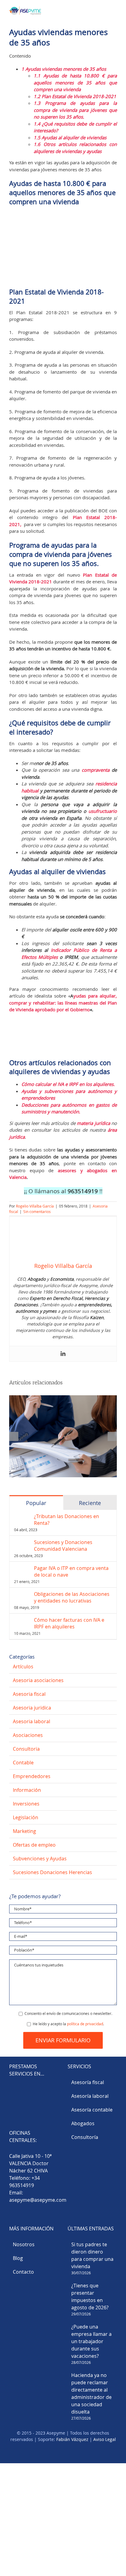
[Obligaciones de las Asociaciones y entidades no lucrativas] (22, 1594)
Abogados (83, 2123)
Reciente (90, 1503)
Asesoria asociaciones (38, 1680)
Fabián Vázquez (72, 2440)
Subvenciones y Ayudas (40, 1859)
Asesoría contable (92, 2110)
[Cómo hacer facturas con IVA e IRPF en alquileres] (22, 1620)
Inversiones (26, 1804)
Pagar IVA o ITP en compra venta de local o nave (71, 1571)
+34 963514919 (24, 2182)
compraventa (96, 770)
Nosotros (24, 2245)
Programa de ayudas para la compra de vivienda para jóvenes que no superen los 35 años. (75, 110)
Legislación (26, 1817)
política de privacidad (85, 2024)
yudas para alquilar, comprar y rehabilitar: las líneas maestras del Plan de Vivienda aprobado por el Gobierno (63, 1003)
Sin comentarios (37, 1212)
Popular (36, 1503)
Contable (23, 1763)
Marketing (24, 1831)
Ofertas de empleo (34, 1845)
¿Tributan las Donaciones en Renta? (67, 1520)
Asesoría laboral (90, 2096)
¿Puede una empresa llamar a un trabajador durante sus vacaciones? (91, 2342)
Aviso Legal (105, 2440)
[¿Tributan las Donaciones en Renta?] (22, 1517)
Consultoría (85, 2137)
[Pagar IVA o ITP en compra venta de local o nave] (22, 1568)
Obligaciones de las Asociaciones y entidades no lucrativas (72, 1597)
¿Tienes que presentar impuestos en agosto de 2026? (90, 2297)
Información (27, 1790)
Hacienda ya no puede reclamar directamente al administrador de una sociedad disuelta (91, 2394)
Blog (18, 2258)
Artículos (23, 1667)
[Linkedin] (63, 1354)
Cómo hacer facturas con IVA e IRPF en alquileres (69, 1623)
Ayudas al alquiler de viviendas (70, 137)
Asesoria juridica (32, 1708)
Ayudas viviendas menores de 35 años (64, 69)
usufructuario (103, 811)
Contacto (23, 2272)
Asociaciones (28, 1735)
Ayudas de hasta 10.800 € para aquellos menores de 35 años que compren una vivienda (75, 82)
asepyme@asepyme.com (38, 2200)
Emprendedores (32, 1776)
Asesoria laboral (31, 1721)
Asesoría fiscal (88, 2082)
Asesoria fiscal (29, 1694)
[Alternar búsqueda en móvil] (103, 9)
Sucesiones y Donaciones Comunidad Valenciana (63, 1546)
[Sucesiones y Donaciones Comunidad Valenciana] (22, 1542)
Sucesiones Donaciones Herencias (52, 1872)
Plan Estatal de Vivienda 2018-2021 (75, 96)
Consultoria (26, 1749)
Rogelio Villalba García (35, 1206)
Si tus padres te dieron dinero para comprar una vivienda (92, 2256)
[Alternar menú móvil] (114, 9)
